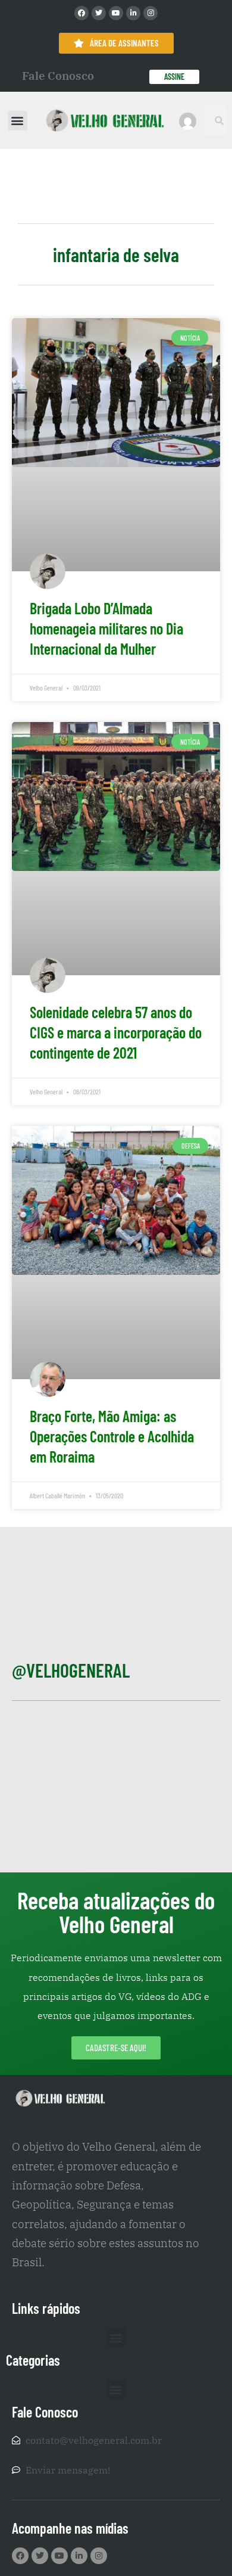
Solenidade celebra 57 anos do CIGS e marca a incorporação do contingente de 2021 (116, 1032)
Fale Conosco (58, 76)
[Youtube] (116, 13)
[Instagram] (151, 13)
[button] (18, 121)
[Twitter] (99, 13)
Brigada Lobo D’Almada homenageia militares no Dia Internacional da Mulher (106, 628)
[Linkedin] (133, 13)
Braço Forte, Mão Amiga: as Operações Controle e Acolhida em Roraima (112, 1436)
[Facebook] (81, 13)
